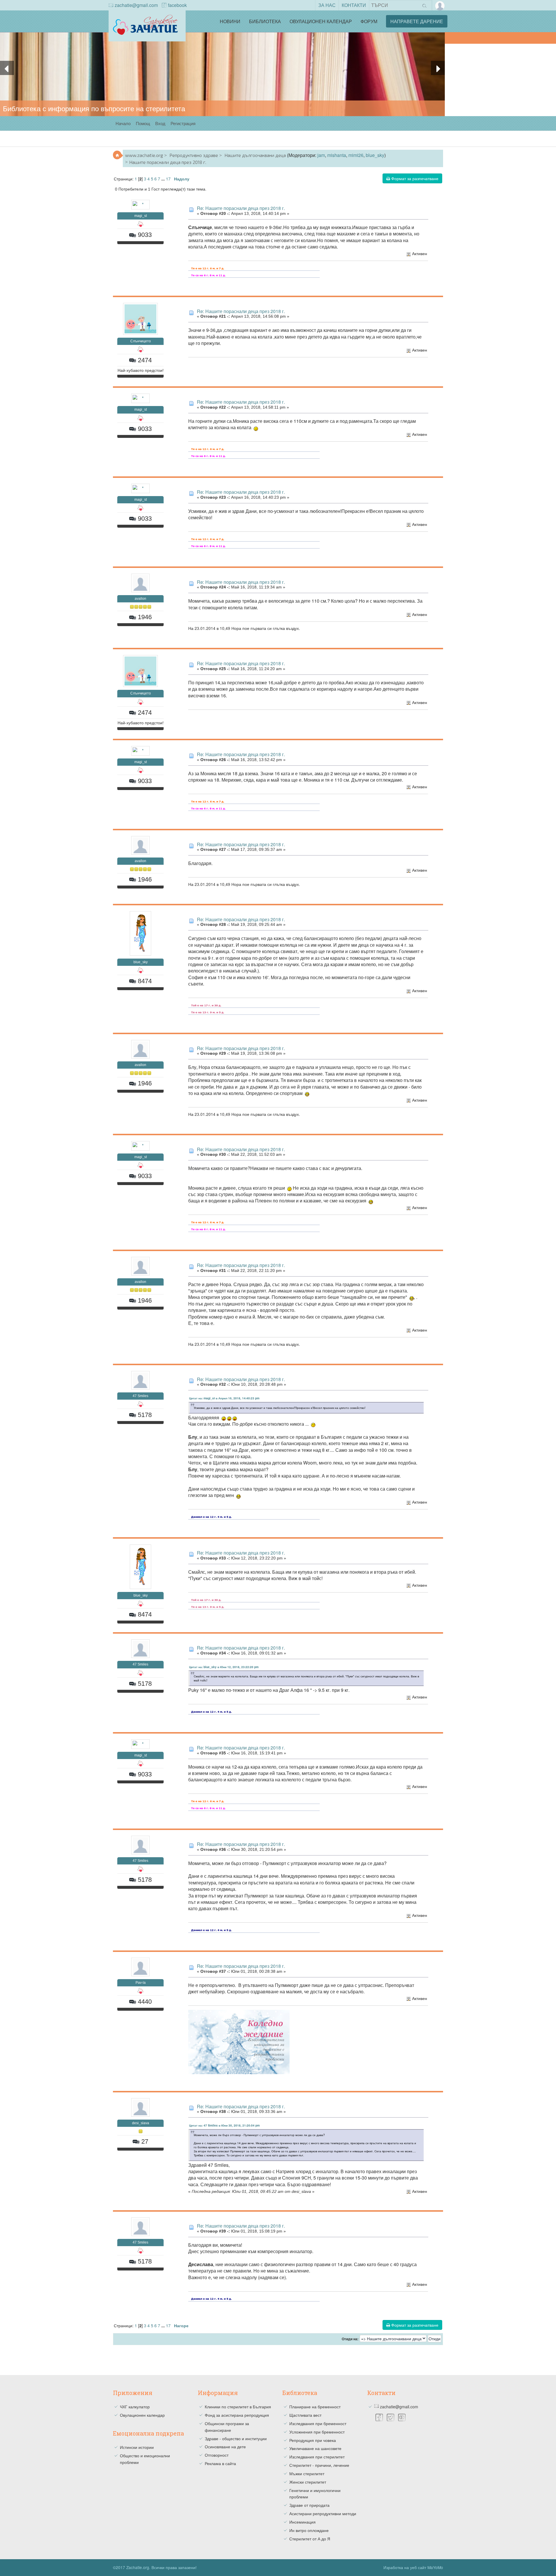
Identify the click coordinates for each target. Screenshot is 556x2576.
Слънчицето (141, 341)
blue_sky (375, 155)
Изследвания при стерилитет (317, 2457)
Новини (230, 21)
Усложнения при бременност (317, 2432)
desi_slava (141, 2123)
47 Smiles (140, 1396)
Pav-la (141, 1983)
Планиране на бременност (315, 2407)
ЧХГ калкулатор (135, 2407)
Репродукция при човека (313, 2440)
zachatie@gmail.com (136, 5)
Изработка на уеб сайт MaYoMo (413, 2567)
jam (321, 155)
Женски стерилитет (308, 2482)
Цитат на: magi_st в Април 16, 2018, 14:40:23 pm (224, 1398)
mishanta (337, 155)
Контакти (354, 5)
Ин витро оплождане (309, 2530)
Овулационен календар (321, 21)
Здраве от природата (309, 2505)
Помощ (143, 123)
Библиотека (265, 21)
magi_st (141, 216)
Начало (123, 123)
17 (168, 179)
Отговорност (217, 2455)
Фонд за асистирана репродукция (237, 2415)
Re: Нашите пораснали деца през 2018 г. (241, 208)
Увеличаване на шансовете (315, 2448)
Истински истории (137, 2447)
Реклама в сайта (220, 2463)
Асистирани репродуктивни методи (323, 2513)
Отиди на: (350, 2339)
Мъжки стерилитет (307, 2473)
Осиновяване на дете (225, 2447)
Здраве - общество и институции (236, 2438)
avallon (140, 599)
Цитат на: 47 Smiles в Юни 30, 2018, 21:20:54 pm (224, 2125)
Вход (160, 123)
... (164, 179)
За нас (327, 5)
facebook (177, 5)
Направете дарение (417, 21)
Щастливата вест (305, 2415)
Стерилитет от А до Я (310, 2539)
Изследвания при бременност (318, 2423)
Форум (369, 21)
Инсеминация (302, 2522)
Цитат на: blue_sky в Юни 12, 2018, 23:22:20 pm (224, 1667)
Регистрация (183, 123)
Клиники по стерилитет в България (238, 2407)
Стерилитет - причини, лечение (319, 2465)
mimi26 (356, 155)
